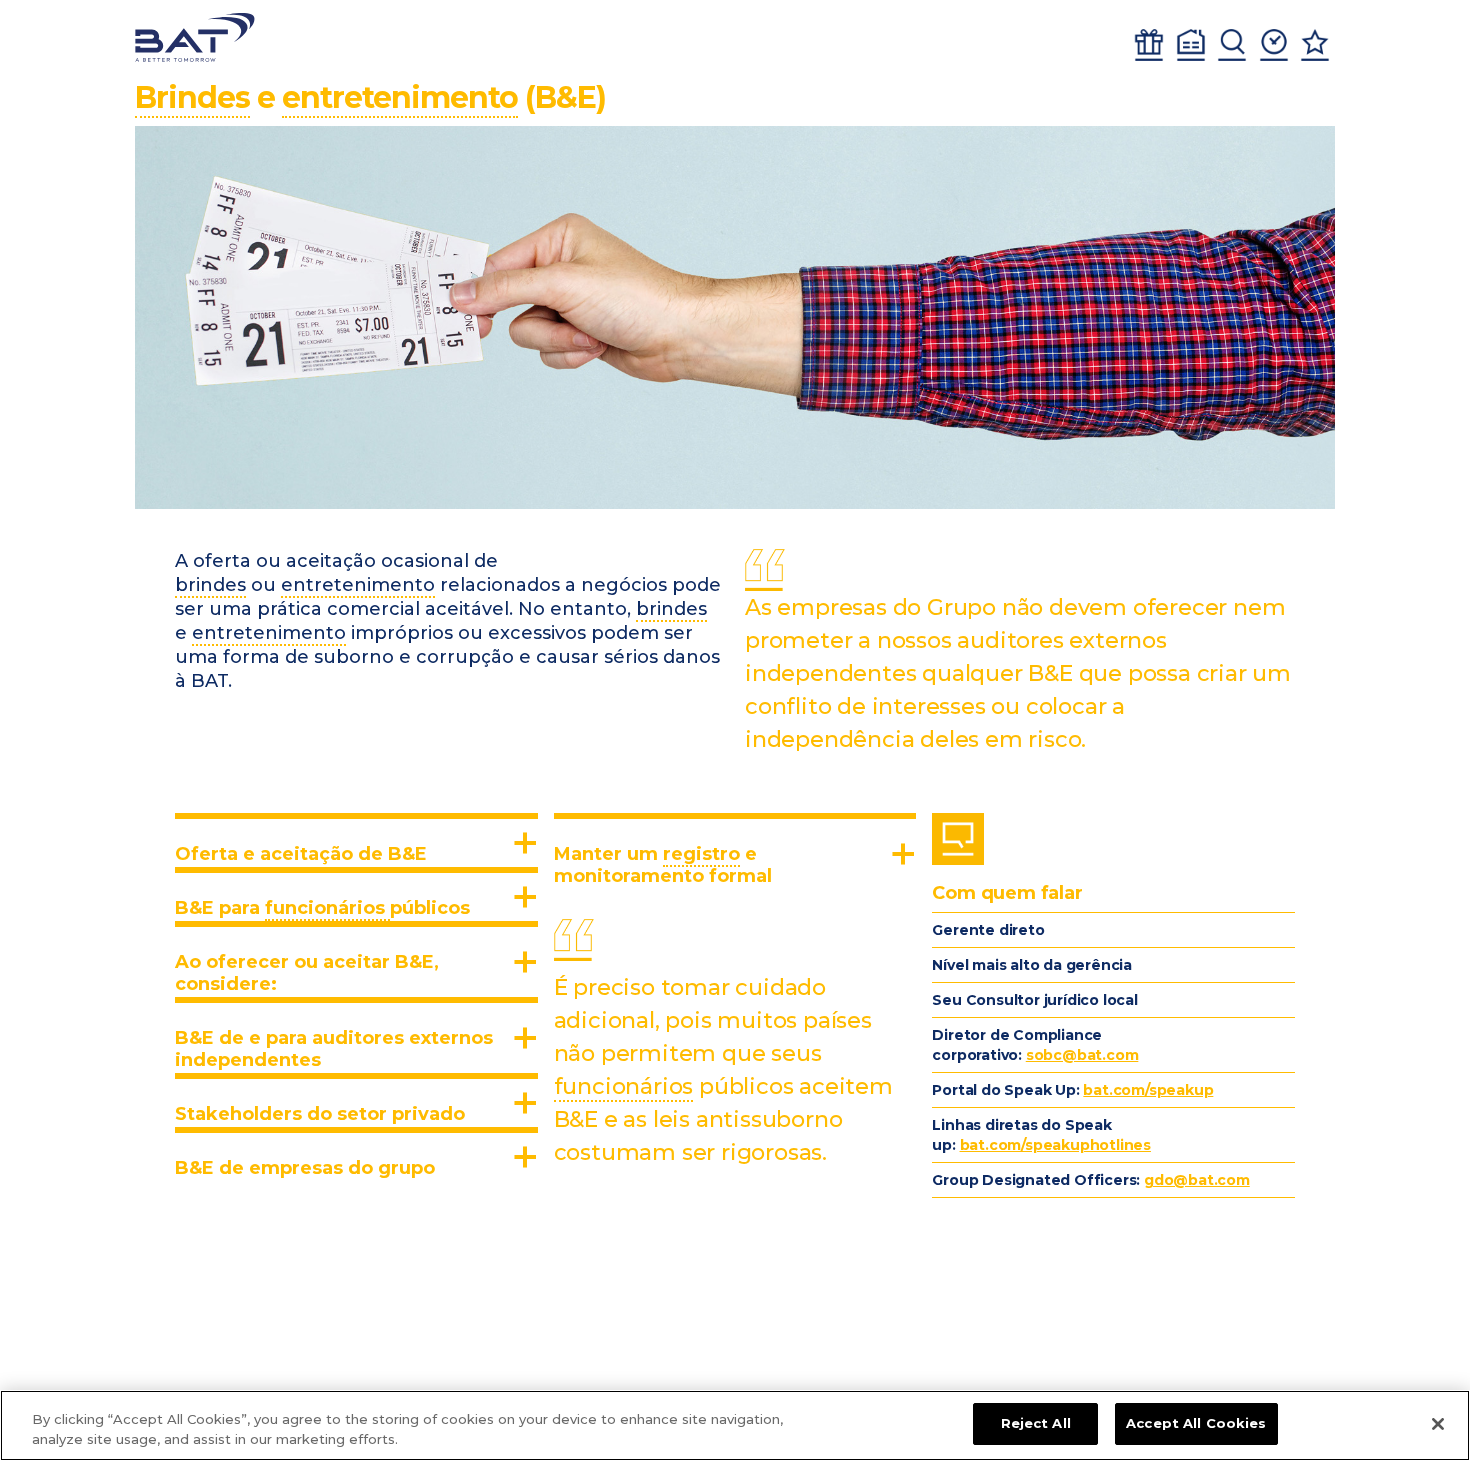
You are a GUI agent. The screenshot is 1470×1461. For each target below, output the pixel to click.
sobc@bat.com (1082, 1055)
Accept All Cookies (1196, 1423)
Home (1191, 45)
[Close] (1438, 1424)
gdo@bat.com (1197, 1180)
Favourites (1315, 45)
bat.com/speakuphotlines (1055, 1145)
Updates (1274, 45)
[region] (735, 1425)
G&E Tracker (1149, 45)
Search (1232, 45)
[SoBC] (195, 37)
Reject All (1036, 1423)
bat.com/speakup (1148, 1090)
